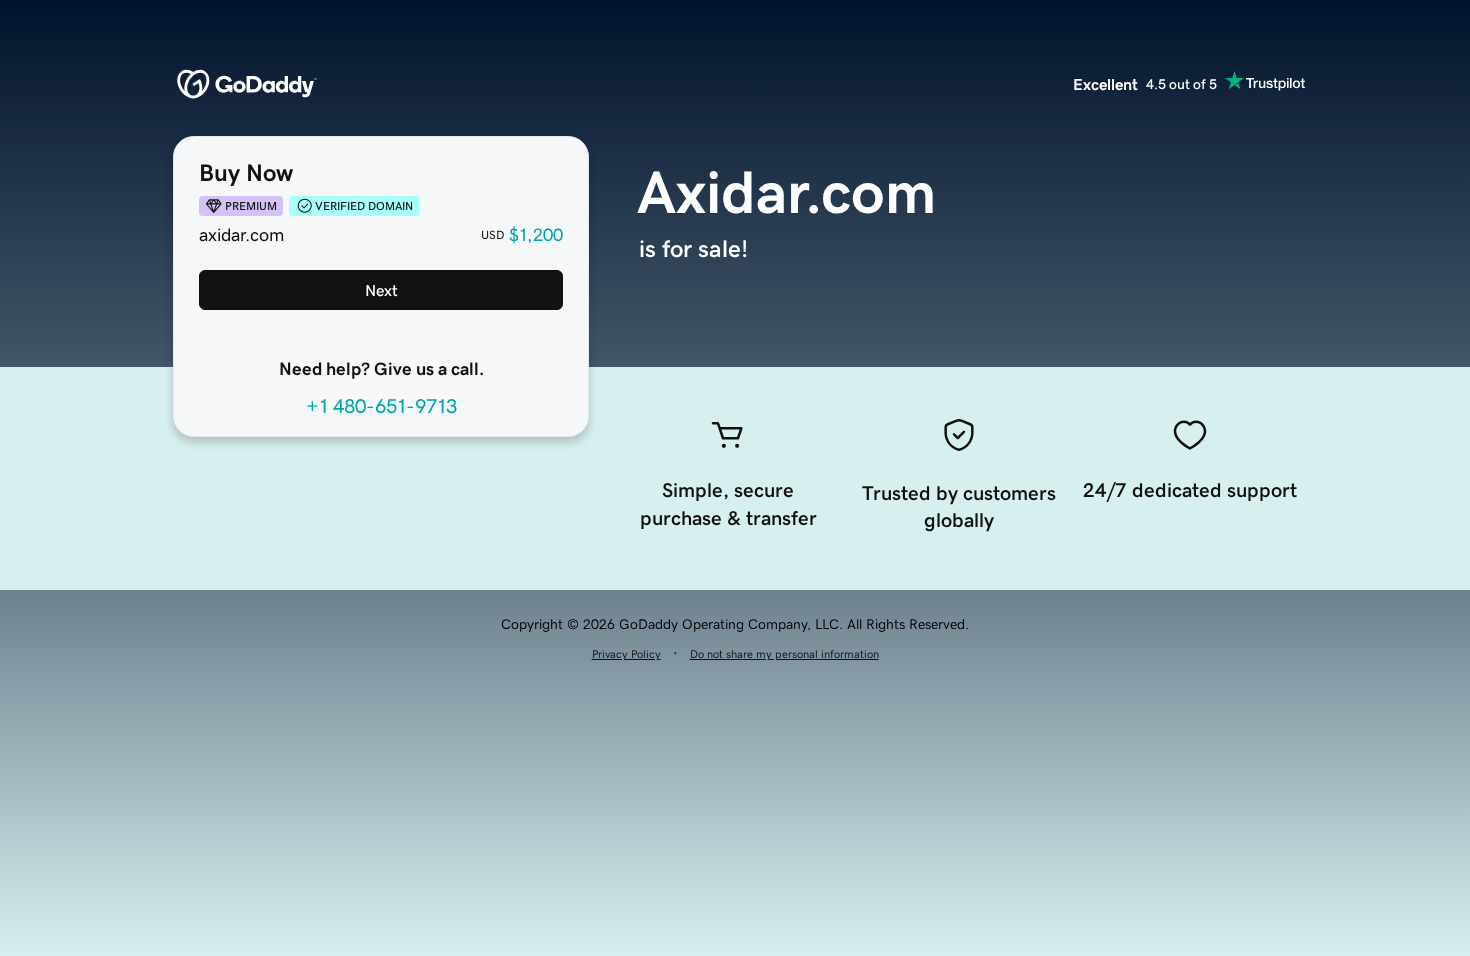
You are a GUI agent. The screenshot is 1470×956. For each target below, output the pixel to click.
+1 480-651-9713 (381, 406)
